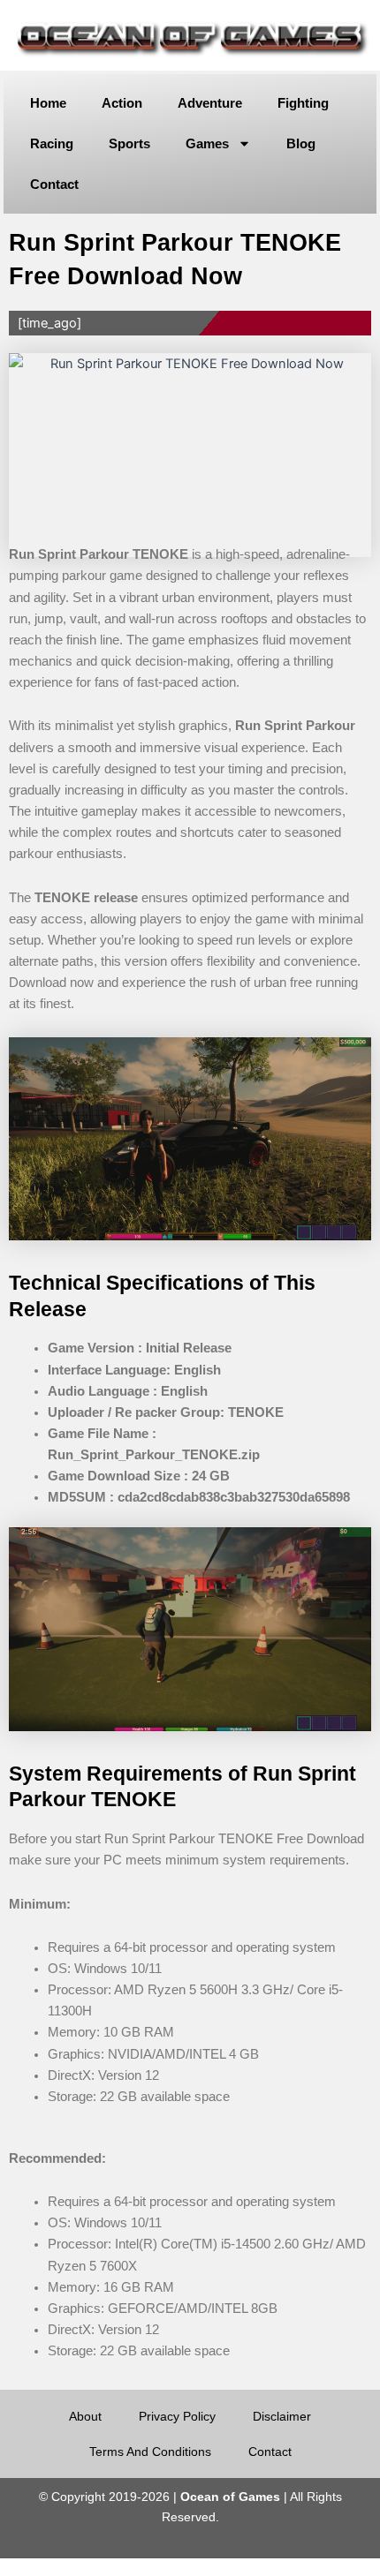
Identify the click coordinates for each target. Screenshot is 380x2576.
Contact (54, 184)
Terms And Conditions (150, 2452)
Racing (52, 143)
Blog (301, 143)
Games (207, 143)
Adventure (210, 103)
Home (48, 103)
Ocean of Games (230, 2497)
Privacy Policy (177, 2416)
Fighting (303, 103)
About (85, 2416)
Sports (129, 143)
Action (122, 103)
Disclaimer (282, 2416)
